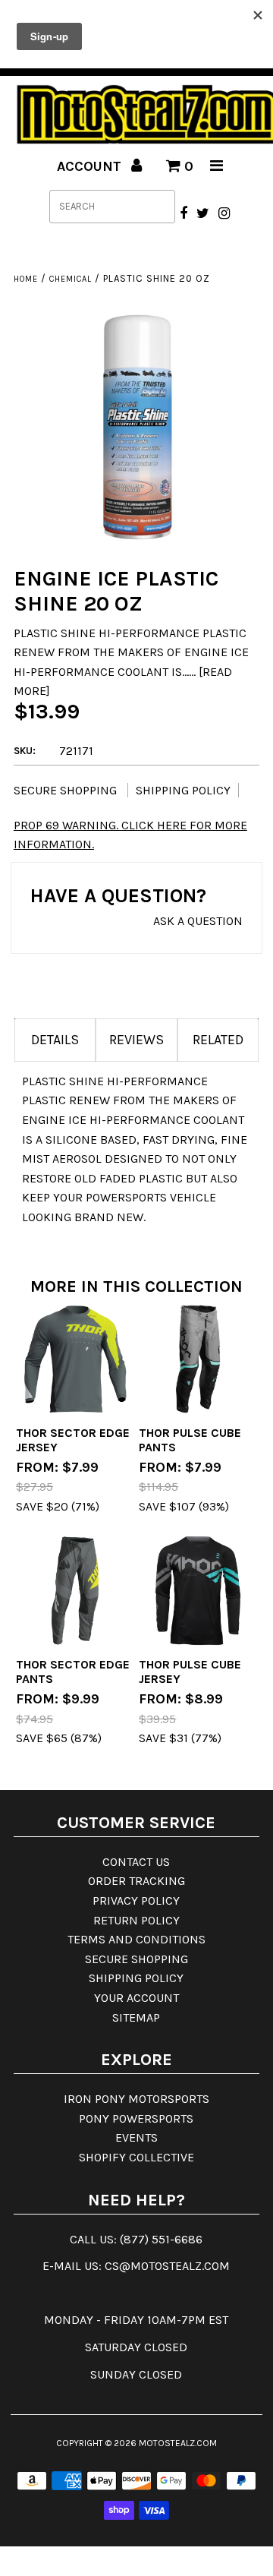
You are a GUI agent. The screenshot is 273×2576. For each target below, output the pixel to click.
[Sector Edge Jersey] (75, 1359)
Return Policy (136, 1920)
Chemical (71, 279)
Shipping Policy (183, 790)
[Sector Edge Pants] (75, 1591)
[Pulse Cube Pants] (198, 1359)
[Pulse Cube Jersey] (198, 1591)
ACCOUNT (91, 166)
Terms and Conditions (136, 1939)
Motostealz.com (178, 2443)
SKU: (25, 751)
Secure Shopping (67, 790)
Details (55, 1040)
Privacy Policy (136, 1900)
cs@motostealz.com (167, 2266)
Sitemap (136, 2017)
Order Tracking (136, 1881)
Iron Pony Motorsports (136, 2099)
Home (26, 279)
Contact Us (136, 1862)
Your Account (136, 1998)
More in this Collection (136, 1286)
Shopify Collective (136, 2157)
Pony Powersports (136, 2118)
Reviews (136, 1040)
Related (218, 1040)
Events (136, 2137)
